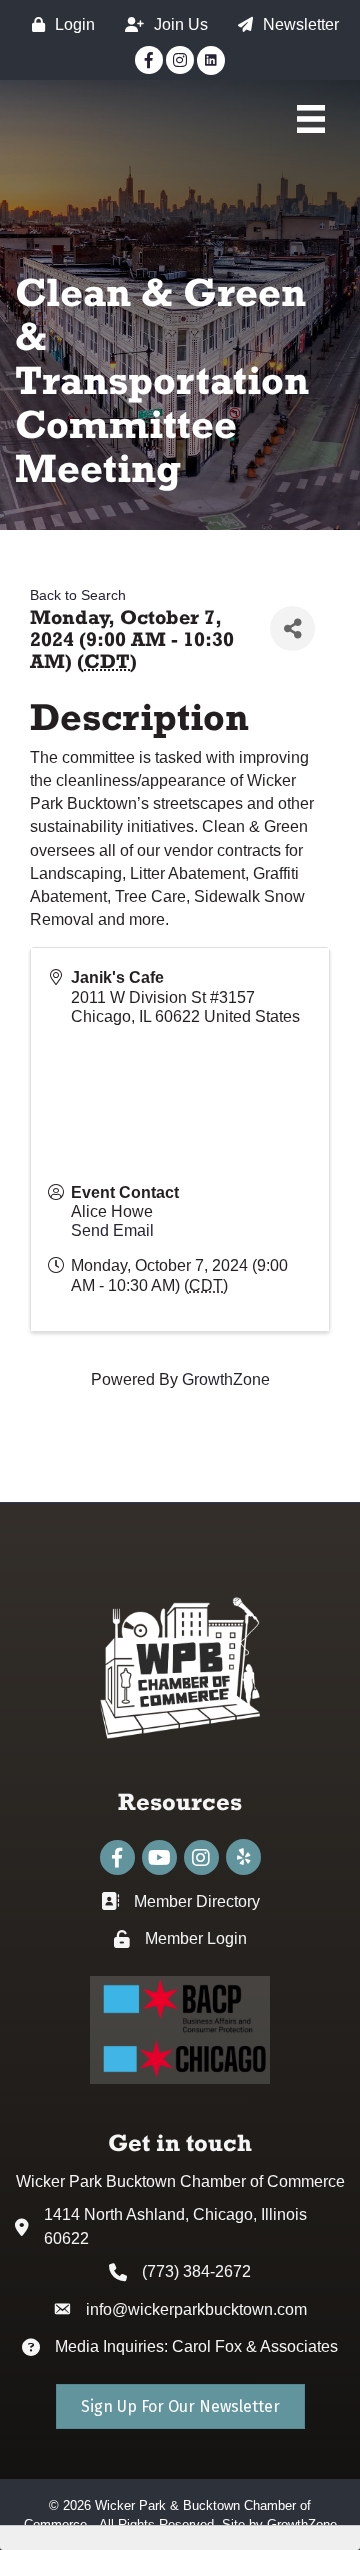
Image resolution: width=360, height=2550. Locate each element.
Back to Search (78, 595)
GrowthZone (226, 1379)
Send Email (112, 1230)
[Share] (292, 628)
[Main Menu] (311, 119)
